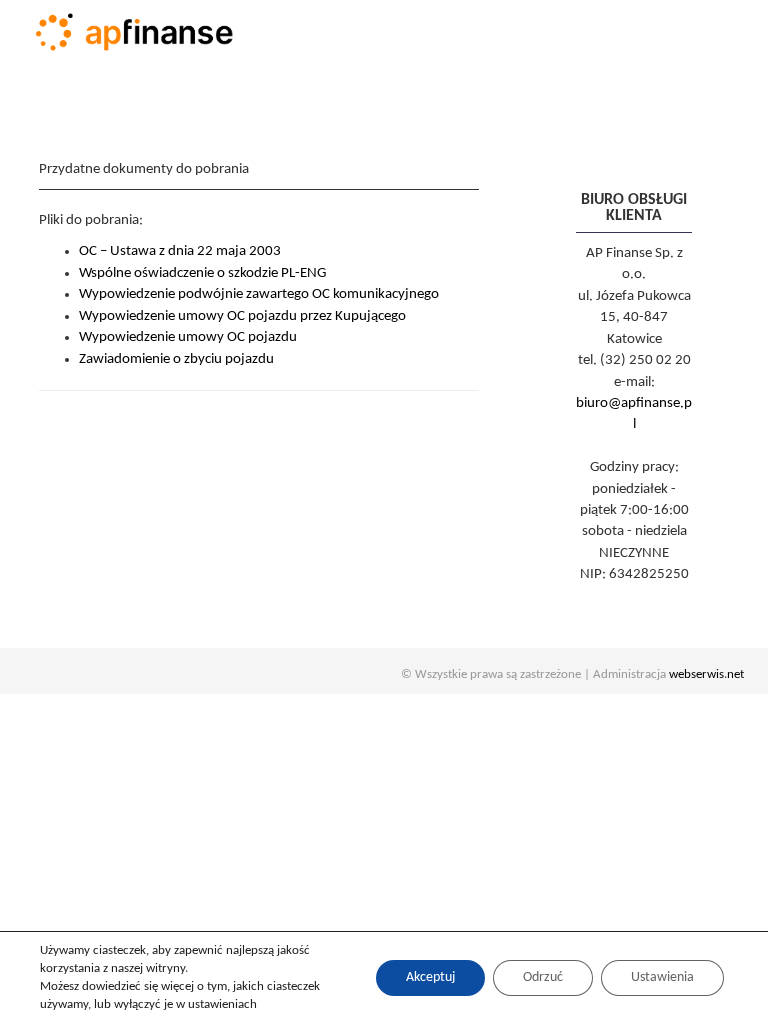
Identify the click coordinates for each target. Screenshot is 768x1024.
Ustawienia (662, 977)
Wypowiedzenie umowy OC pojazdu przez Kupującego (242, 316)
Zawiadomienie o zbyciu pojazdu (176, 359)
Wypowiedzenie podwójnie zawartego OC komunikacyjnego (259, 294)
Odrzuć (543, 977)
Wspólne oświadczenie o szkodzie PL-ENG (202, 273)
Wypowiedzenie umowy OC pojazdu (188, 337)
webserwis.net (706, 674)
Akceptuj (430, 977)
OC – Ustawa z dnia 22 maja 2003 (180, 251)
